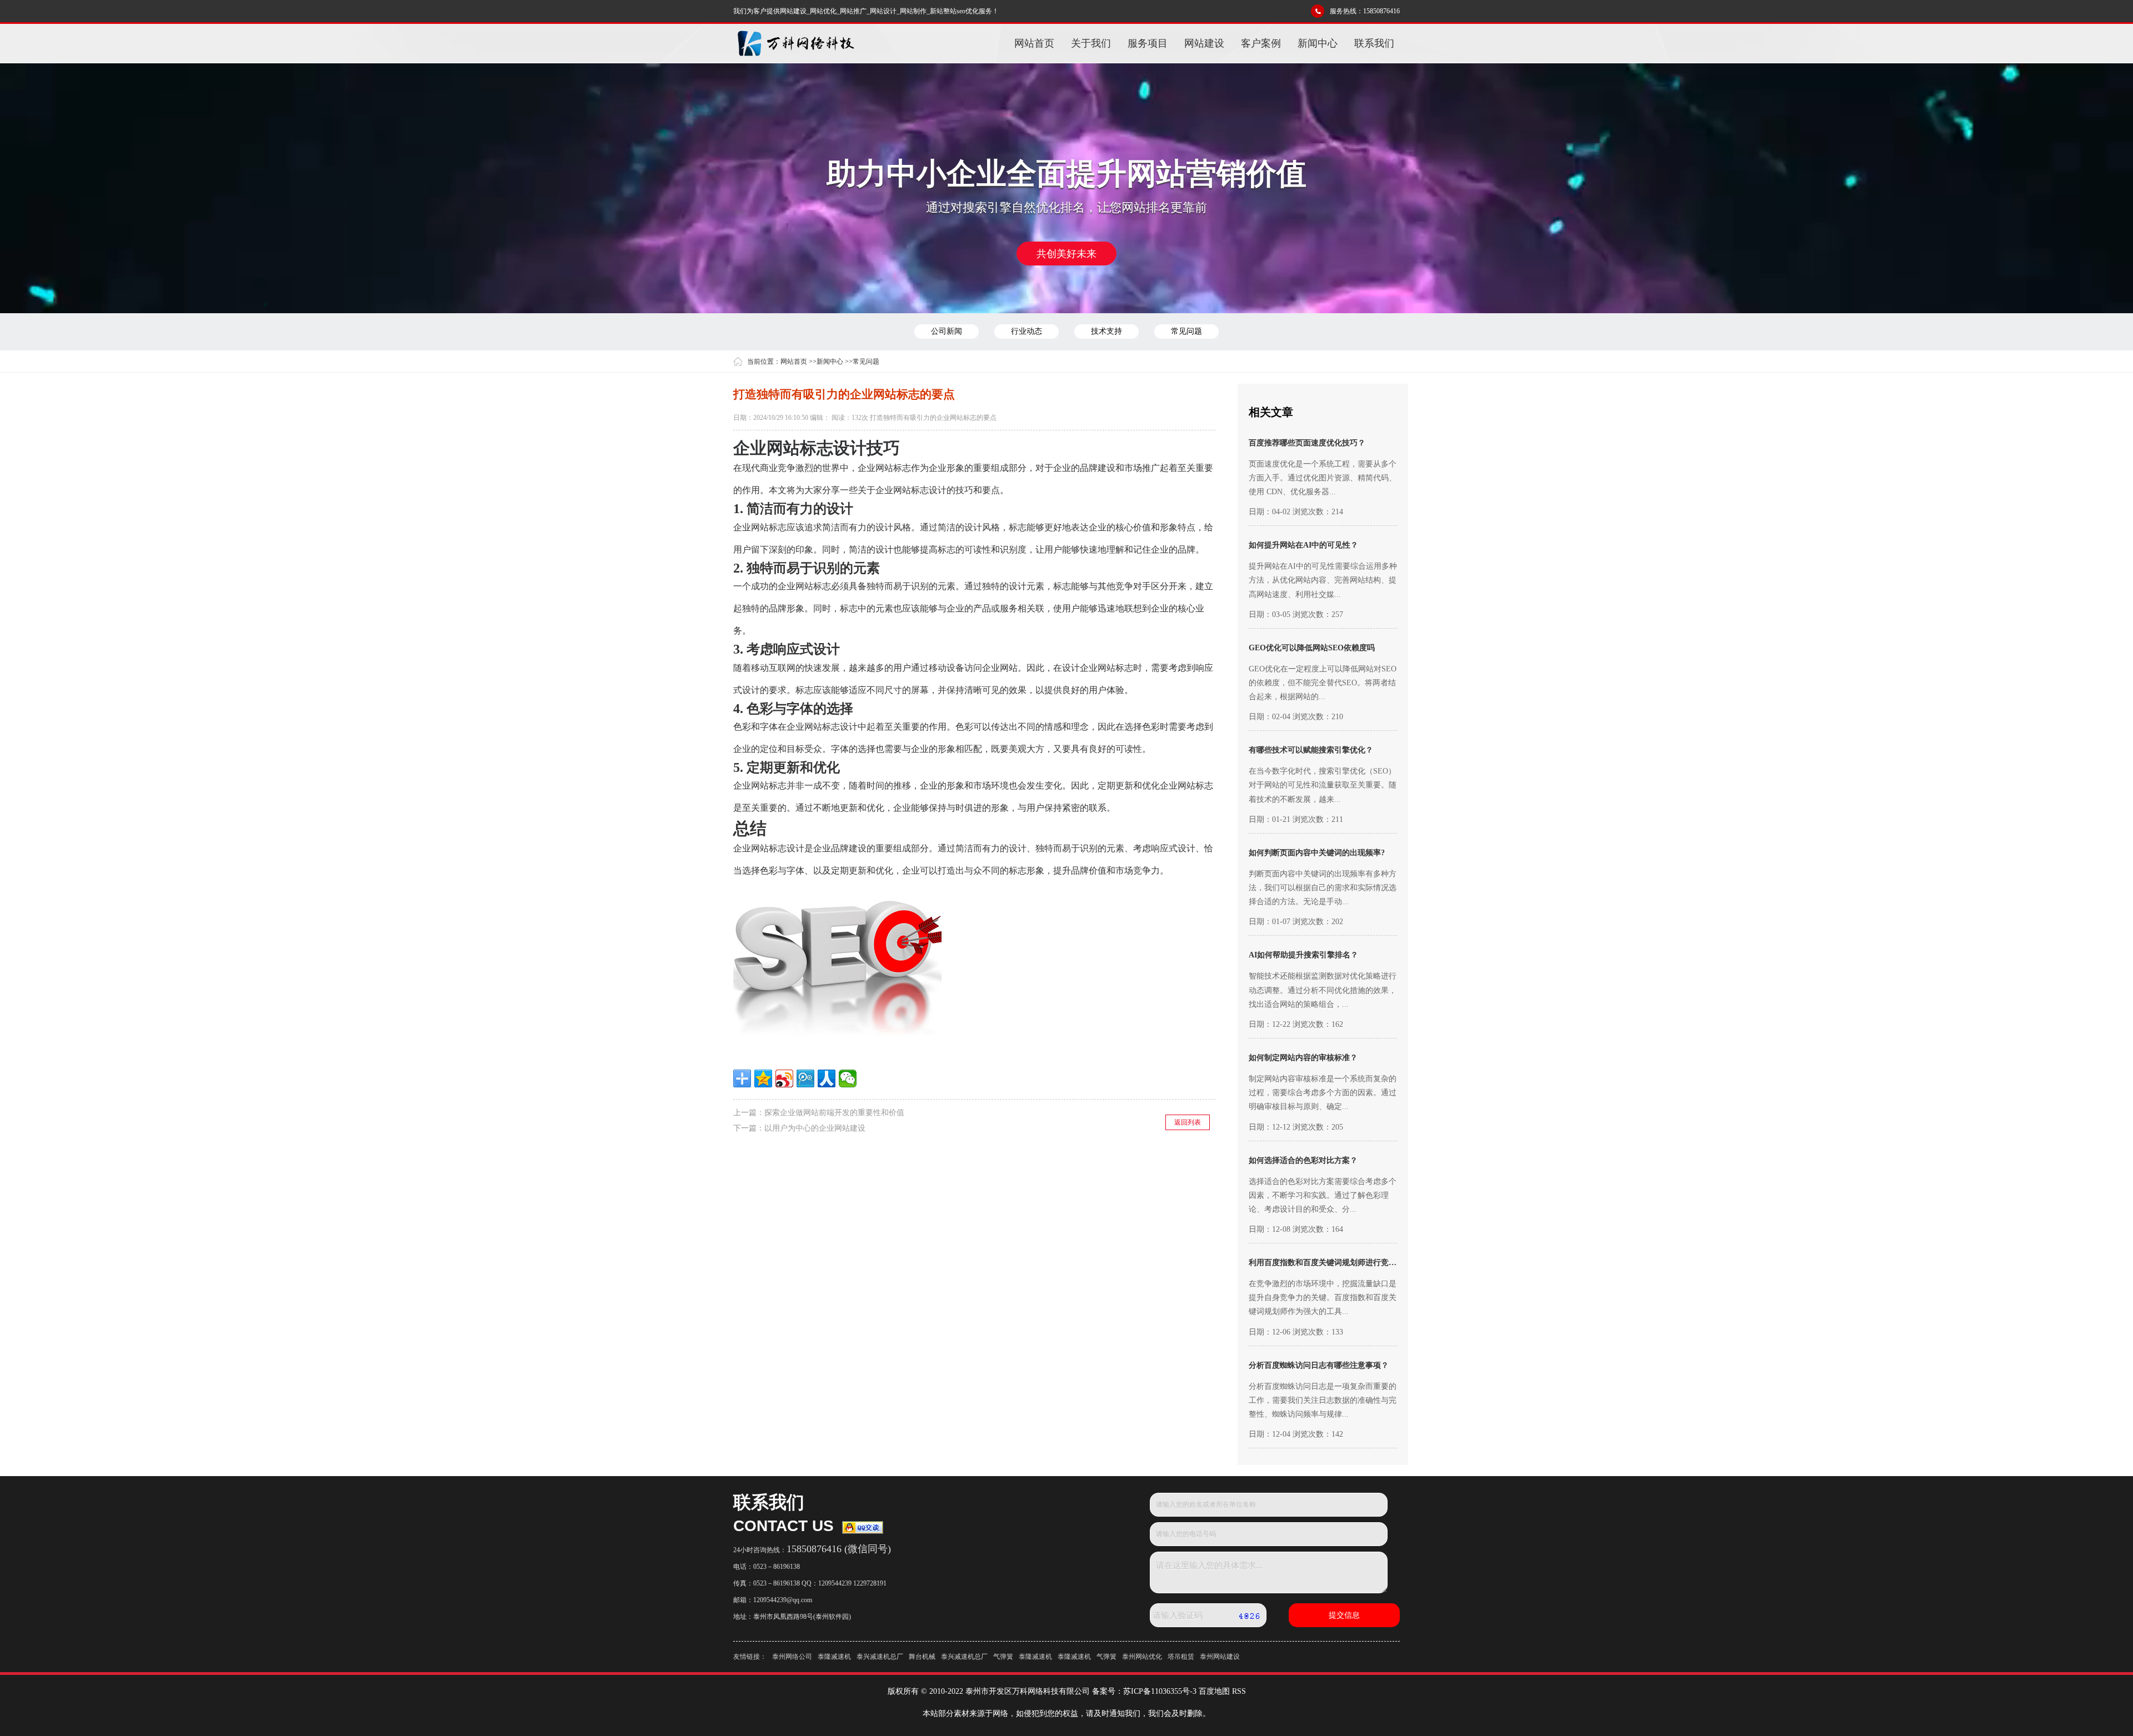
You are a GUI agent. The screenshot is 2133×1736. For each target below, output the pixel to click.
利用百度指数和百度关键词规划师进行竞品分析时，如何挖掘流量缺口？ (1373, 1263)
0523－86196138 (777, 1567)
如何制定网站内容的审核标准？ (1303, 1058)
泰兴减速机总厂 (880, 1657)
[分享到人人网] (827, 1078)
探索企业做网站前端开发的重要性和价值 (834, 1113)
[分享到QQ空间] (763, 1078)
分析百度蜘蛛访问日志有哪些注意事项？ (1319, 1365)
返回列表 (1188, 1122)
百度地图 (1214, 1691)
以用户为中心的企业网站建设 (815, 1128)
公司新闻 (947, 331)
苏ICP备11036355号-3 (1160, 1691)
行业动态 (1027, 331)
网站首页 (1034, 43)
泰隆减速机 (834, 1657)
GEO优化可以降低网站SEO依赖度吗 (1312, 648)
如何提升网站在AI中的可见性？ (1303, 545)
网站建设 (1204, 43)
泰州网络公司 (792, 1657)
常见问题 (1186, 331)
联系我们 (1374, 43)
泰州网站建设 (1220, 1657)
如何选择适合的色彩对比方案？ (1303, 1160)
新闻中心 (1318, 43)
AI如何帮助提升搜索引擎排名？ (1303, 955)
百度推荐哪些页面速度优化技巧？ (1307, 443)
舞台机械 (922, 1657)
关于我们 (1091, 43)
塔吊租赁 (1181, 1657)
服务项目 (1148, 43)
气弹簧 (1003, 1657)
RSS (1239, 1691)
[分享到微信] (848, 1078)
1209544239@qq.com (783, 1600)
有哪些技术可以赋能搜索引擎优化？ (1311, 750)
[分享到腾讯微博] (805, 1078)
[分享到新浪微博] (784, 1078)
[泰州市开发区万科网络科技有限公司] (795, 43)
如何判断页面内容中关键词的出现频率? (1317, 853)
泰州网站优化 (1142, 1657)
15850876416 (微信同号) (839, 1549)
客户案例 (1261, 43)
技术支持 (1106, 331)
